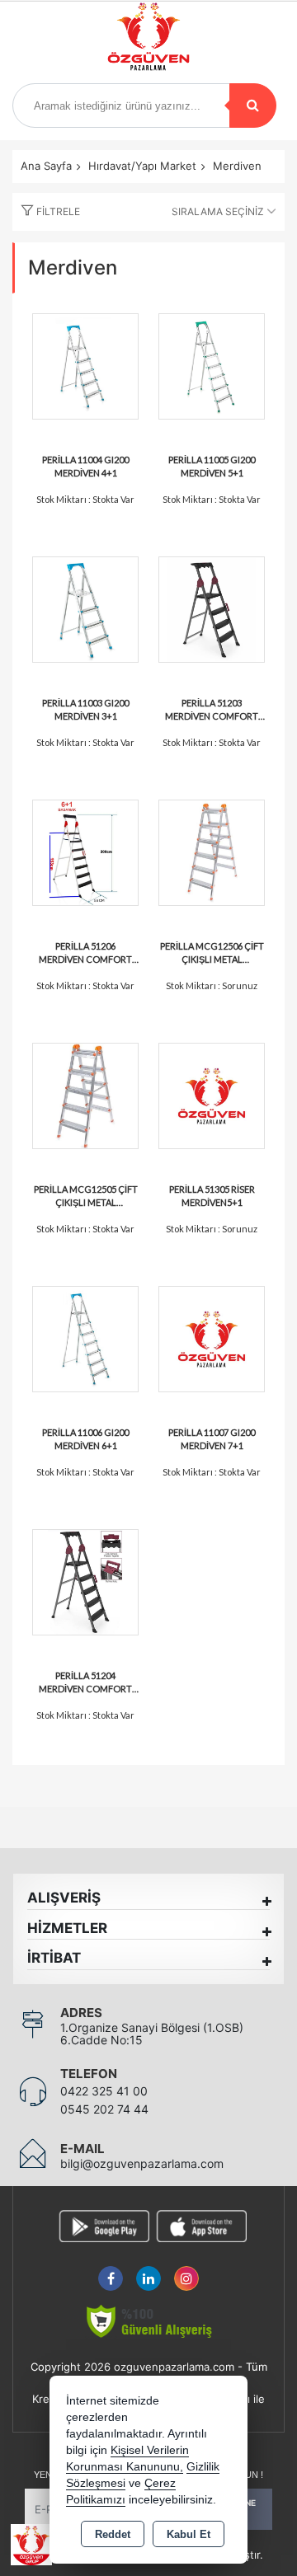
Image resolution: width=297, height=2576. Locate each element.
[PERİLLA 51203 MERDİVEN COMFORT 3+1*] (212, 608)
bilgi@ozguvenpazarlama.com (142, 2163)
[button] (46, 212)
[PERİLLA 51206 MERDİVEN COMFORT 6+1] (85, 851)
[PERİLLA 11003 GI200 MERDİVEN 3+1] (85, 608)
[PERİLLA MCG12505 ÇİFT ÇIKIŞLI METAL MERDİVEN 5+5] (85, 1094)
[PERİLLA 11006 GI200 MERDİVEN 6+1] (85, 1337)
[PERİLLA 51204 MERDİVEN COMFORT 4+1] (85, 1581)
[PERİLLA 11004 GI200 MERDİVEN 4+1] (85, 365)
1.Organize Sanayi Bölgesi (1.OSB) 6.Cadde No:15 (152, 2034)
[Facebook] (111, 2269)
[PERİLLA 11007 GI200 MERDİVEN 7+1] (212, 1337)
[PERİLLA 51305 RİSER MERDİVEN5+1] (212, 1094)
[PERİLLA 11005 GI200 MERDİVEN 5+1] (212, 365)
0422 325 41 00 (104, 2091)
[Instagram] (186, 2269)
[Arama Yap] (253, 106)
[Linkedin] (148, 2269)
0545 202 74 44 (104, 2109)
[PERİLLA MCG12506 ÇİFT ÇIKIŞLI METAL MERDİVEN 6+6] (212, 851)
